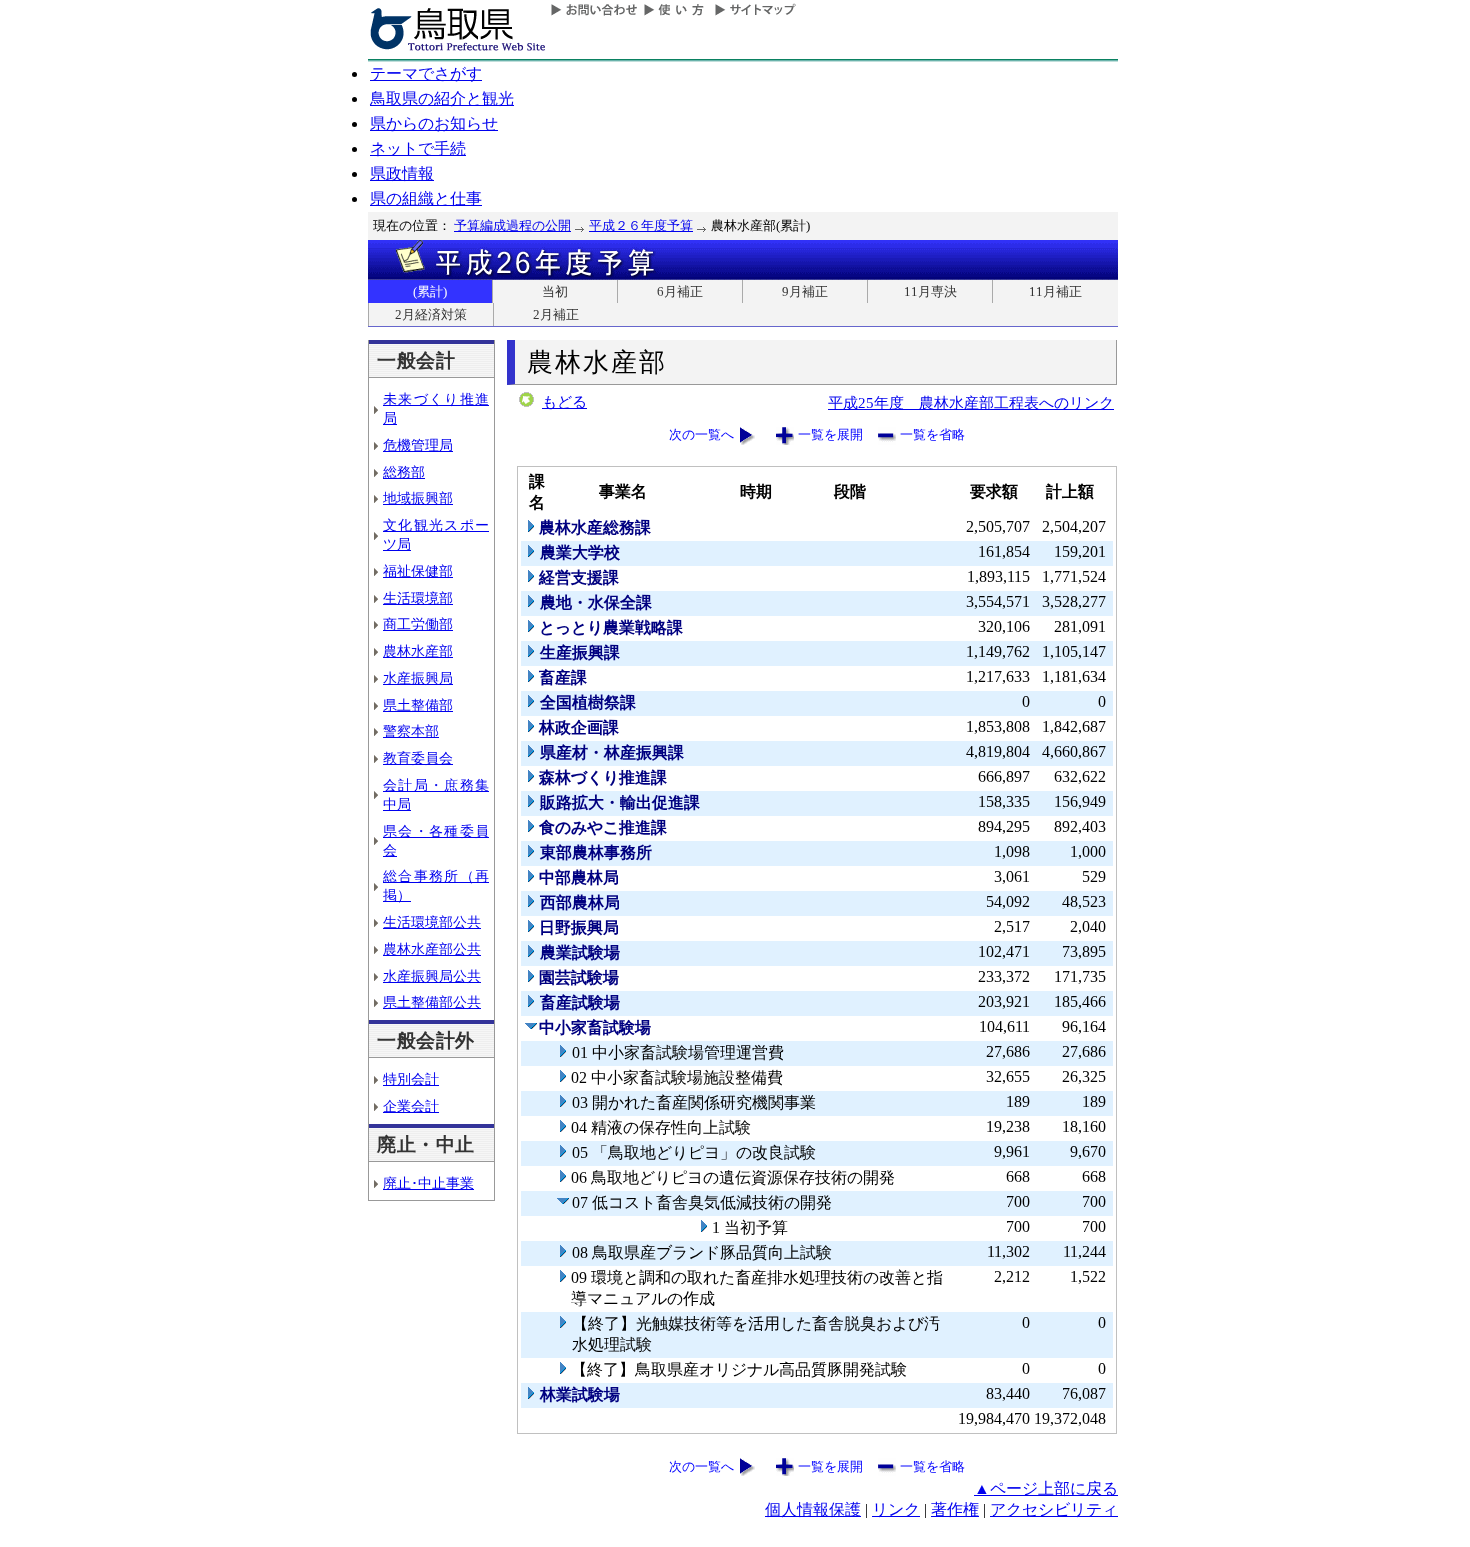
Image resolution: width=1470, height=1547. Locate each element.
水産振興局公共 (432, 976)
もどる (564, 402)
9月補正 (805, 291)
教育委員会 (418, 758)
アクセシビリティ (1054, 1509)
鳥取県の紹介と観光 (442, 98)
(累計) (430, 291)
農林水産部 (418, 651)
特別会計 (411, 1079)
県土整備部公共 (432, 1002)
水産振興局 (418, 678)
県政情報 (402, 173)
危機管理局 (418, 445)
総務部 (404, 472)
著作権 (955, 1509)
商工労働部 (418, 624)
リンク (896, 1509)
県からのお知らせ (434, 123)
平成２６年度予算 (641, 225)
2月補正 (556, 314)
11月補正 (1055, 291)
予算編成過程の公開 (512, 225)
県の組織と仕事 (426, 198)
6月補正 (680, 291)
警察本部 (411, 731)
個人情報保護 (813, 1509)
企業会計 (411, 1106)
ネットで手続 (418, 148)
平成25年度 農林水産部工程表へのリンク (971, 402)
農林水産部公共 (432, 949)
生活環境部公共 (432, 922)
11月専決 (930, 291)
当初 (555, 291)
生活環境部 (418, 598)
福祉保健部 (418, 571)
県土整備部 (418, 705)
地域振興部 (418, 498)
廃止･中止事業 (428, 1183)
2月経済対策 (431, 314)
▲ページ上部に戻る (1046, 1488)
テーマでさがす (426, 73)
